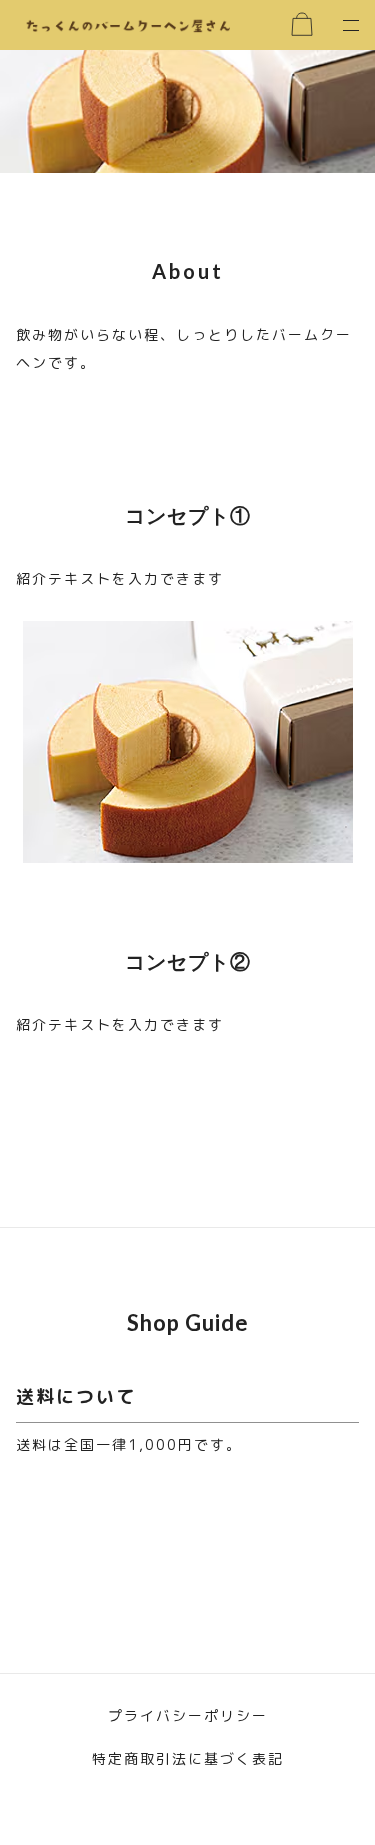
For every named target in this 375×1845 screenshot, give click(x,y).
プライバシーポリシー (188, 1715)
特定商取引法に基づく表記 (188, 1758)
